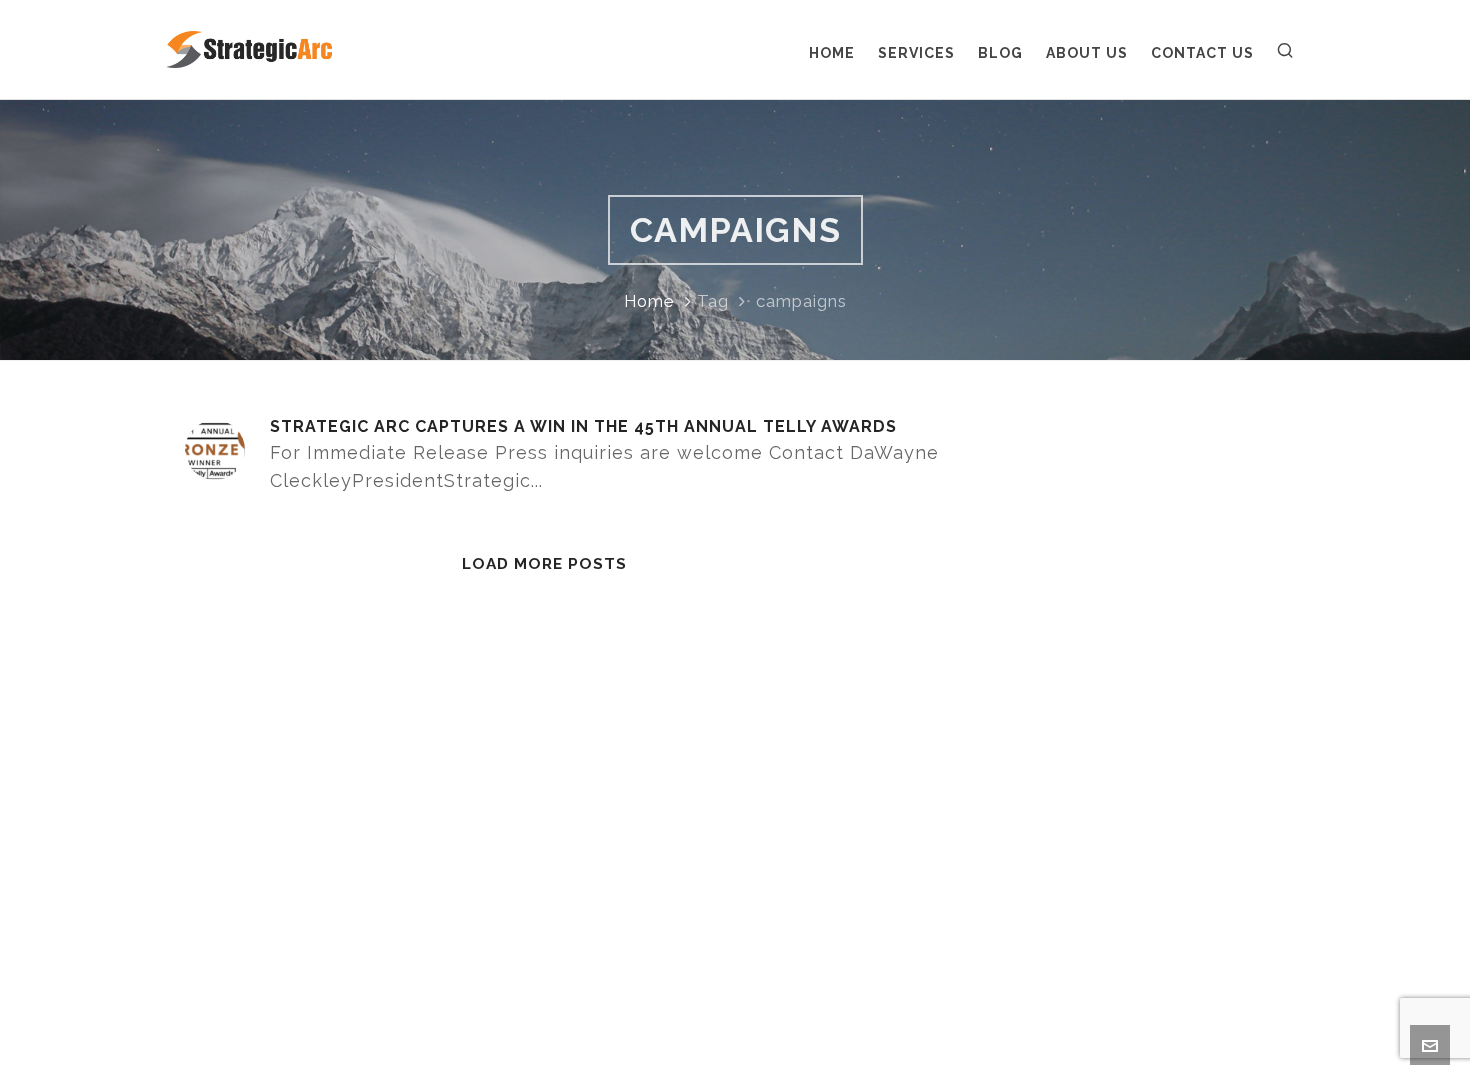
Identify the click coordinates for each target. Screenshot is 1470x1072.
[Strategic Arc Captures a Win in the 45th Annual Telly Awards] (215, 450)
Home (649, 301)
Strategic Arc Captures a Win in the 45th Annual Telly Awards (583, 426)
